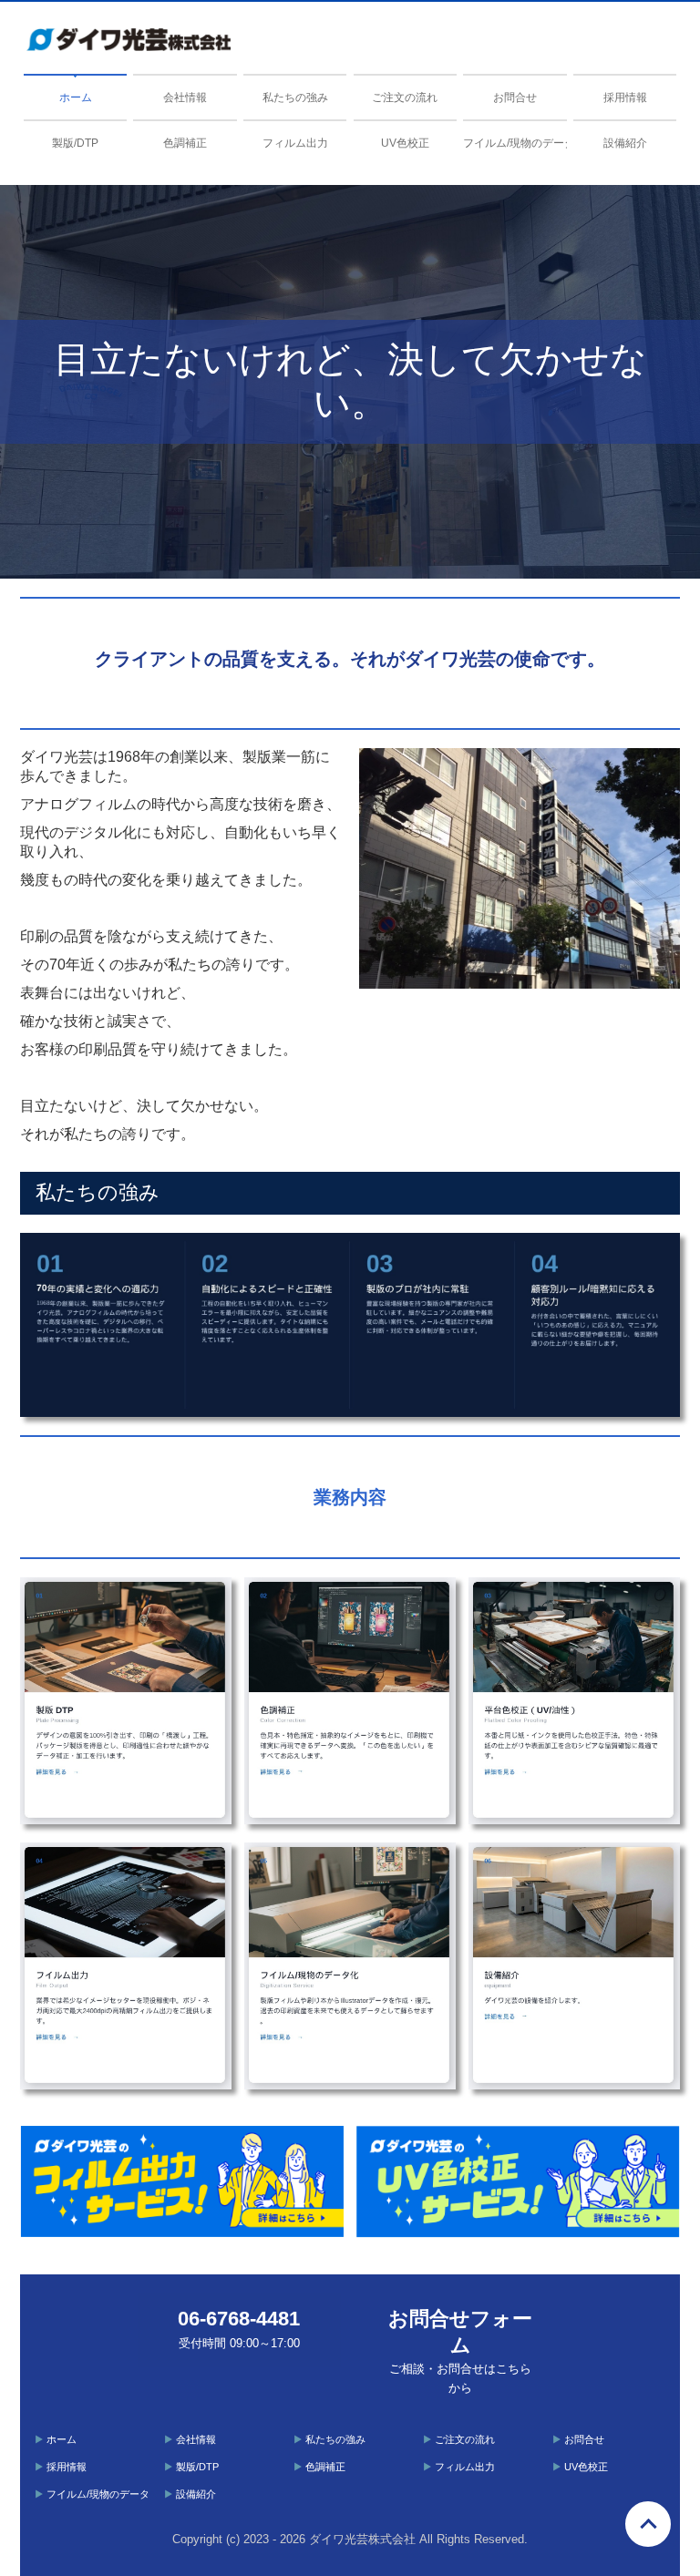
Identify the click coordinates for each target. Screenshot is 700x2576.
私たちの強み (295, 97)
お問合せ (515, 97)
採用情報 (625, 97)
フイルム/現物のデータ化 (515, 143)
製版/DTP (75, 143)
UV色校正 (405, 143)
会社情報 (185, 97)
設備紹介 (625, 143)
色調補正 (185, 143)
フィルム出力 (295, 143)
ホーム (76, 97)
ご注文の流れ (405, 97)
